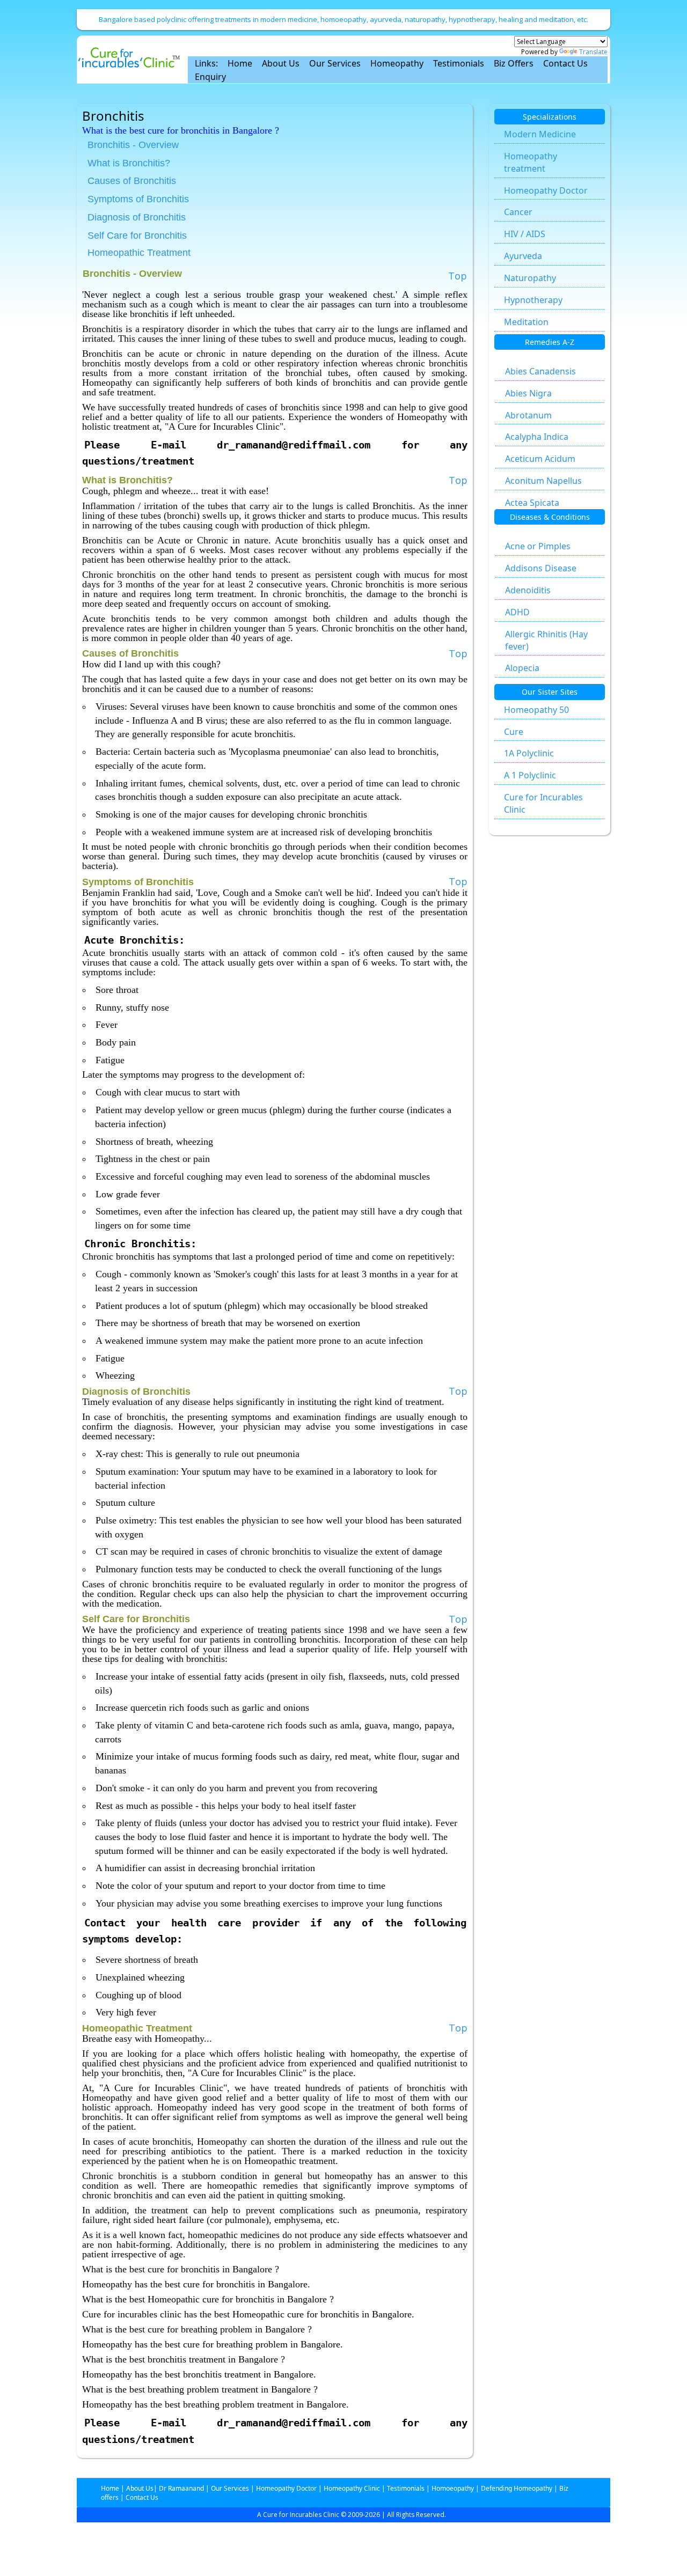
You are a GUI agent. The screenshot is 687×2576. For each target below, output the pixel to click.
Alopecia (522, 668)
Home (240, 63)
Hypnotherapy (533, 300)
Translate (593, 52)
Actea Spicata (532, 503)
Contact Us (565, 63)
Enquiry (210, 77)
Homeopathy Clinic (352, 2488)
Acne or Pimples (538, 546)
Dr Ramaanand (181, 2488)
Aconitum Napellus (543, 481)
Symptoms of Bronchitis (138, 199)
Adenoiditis (528, 590)
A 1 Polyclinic (530, 775)
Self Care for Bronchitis (137, 235)
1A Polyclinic (529, 753)
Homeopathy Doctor (546, 190)
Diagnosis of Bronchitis (137, 217)
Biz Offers (514, 63)
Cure (514, 732)
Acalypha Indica (537, 437)
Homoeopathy (453, 2488)
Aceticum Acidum (540, 459)
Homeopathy (397, 63)
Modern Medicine (540, 134)
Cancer (518, 212)
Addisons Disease (541, 568)
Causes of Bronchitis (132, 181)
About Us (281, 63)
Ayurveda (523, 256)
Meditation (526, 322)
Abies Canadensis (540, 371)
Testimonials (459, 63)
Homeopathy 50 (536, 710)
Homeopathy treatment (531, 162)
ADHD (517, 612)
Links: (206, 63)
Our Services (335, 63)
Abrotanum (528, 415)
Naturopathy (530, 278)
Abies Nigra (528, 393)
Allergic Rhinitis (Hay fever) (546, 640)
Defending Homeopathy (517, 2488)
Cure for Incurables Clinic (543, 803)
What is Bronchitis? (129, 163)
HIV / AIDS (525, 234)
